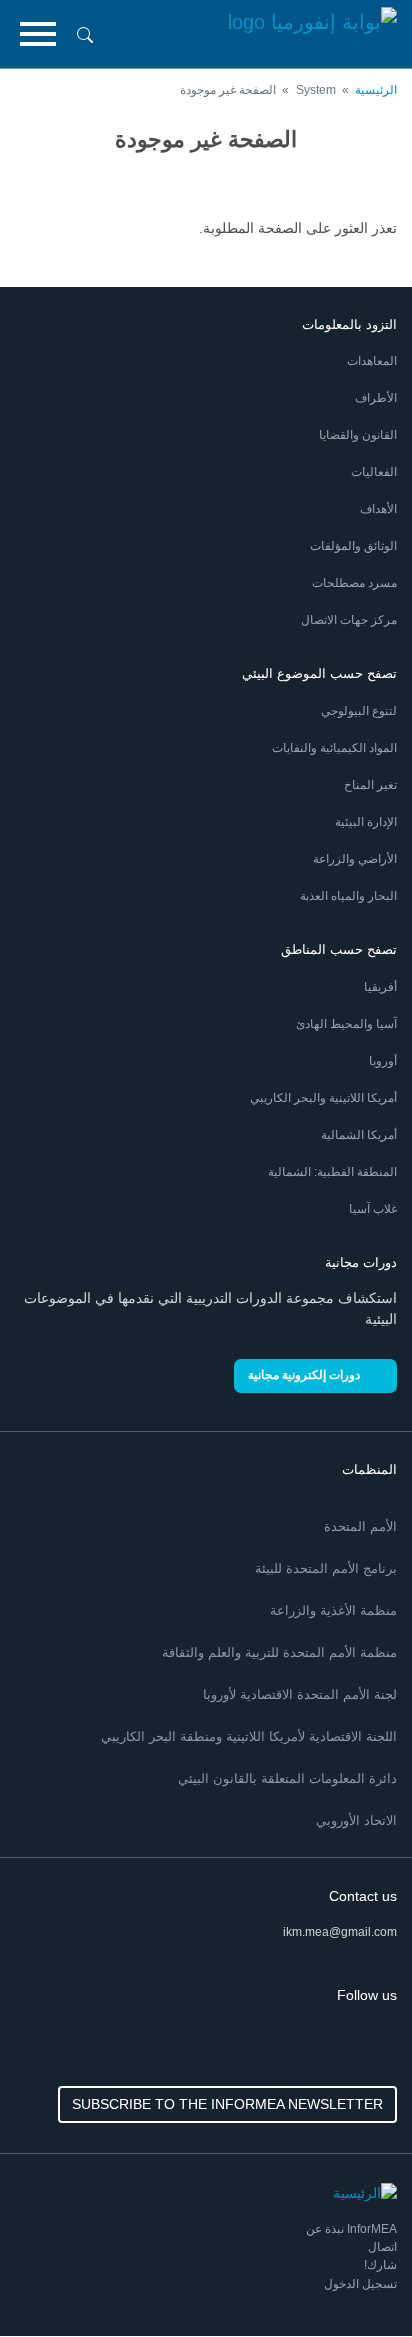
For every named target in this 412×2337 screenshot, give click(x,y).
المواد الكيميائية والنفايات (334, 748)
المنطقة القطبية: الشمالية (332, 1172)
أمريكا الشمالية (359, 1135)
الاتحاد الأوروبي (356, 1820)
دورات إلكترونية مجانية (304, 1375)
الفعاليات (374, 472)
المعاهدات (372, 361)
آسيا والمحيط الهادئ (346, 1024)
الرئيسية (376, 90)
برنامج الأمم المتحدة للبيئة (326, 1568)
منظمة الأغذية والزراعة (333, 1610)
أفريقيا (380, 987)
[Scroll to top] (58, 2279)
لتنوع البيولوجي (359, 711)
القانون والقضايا (358, 435)
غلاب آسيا (373, 1209)
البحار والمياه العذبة (348, 896)
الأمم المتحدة (360, 1526)
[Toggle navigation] (38, 34)
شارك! (380, 2265)
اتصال (382, 2247)
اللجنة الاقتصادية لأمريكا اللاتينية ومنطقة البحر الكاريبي (249, 1736)
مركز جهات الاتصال (349, 620)
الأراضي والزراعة (355, 859)
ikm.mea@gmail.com (340, 1932)
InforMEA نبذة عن (351, 2229)
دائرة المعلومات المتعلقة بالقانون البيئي (287, 1778)
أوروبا (383, 1061)
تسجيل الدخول (360, 2284)
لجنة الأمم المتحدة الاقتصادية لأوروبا (300, 1694)
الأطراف (376, 398)
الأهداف (378, 509)
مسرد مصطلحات (354, 583)
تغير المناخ (370, 785)
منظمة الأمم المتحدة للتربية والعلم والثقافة (279, 1652)
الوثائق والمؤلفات (353, 546)
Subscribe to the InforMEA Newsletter (227, 2104)
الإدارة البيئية (366, 822)
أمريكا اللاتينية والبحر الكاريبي (323, 1098)
